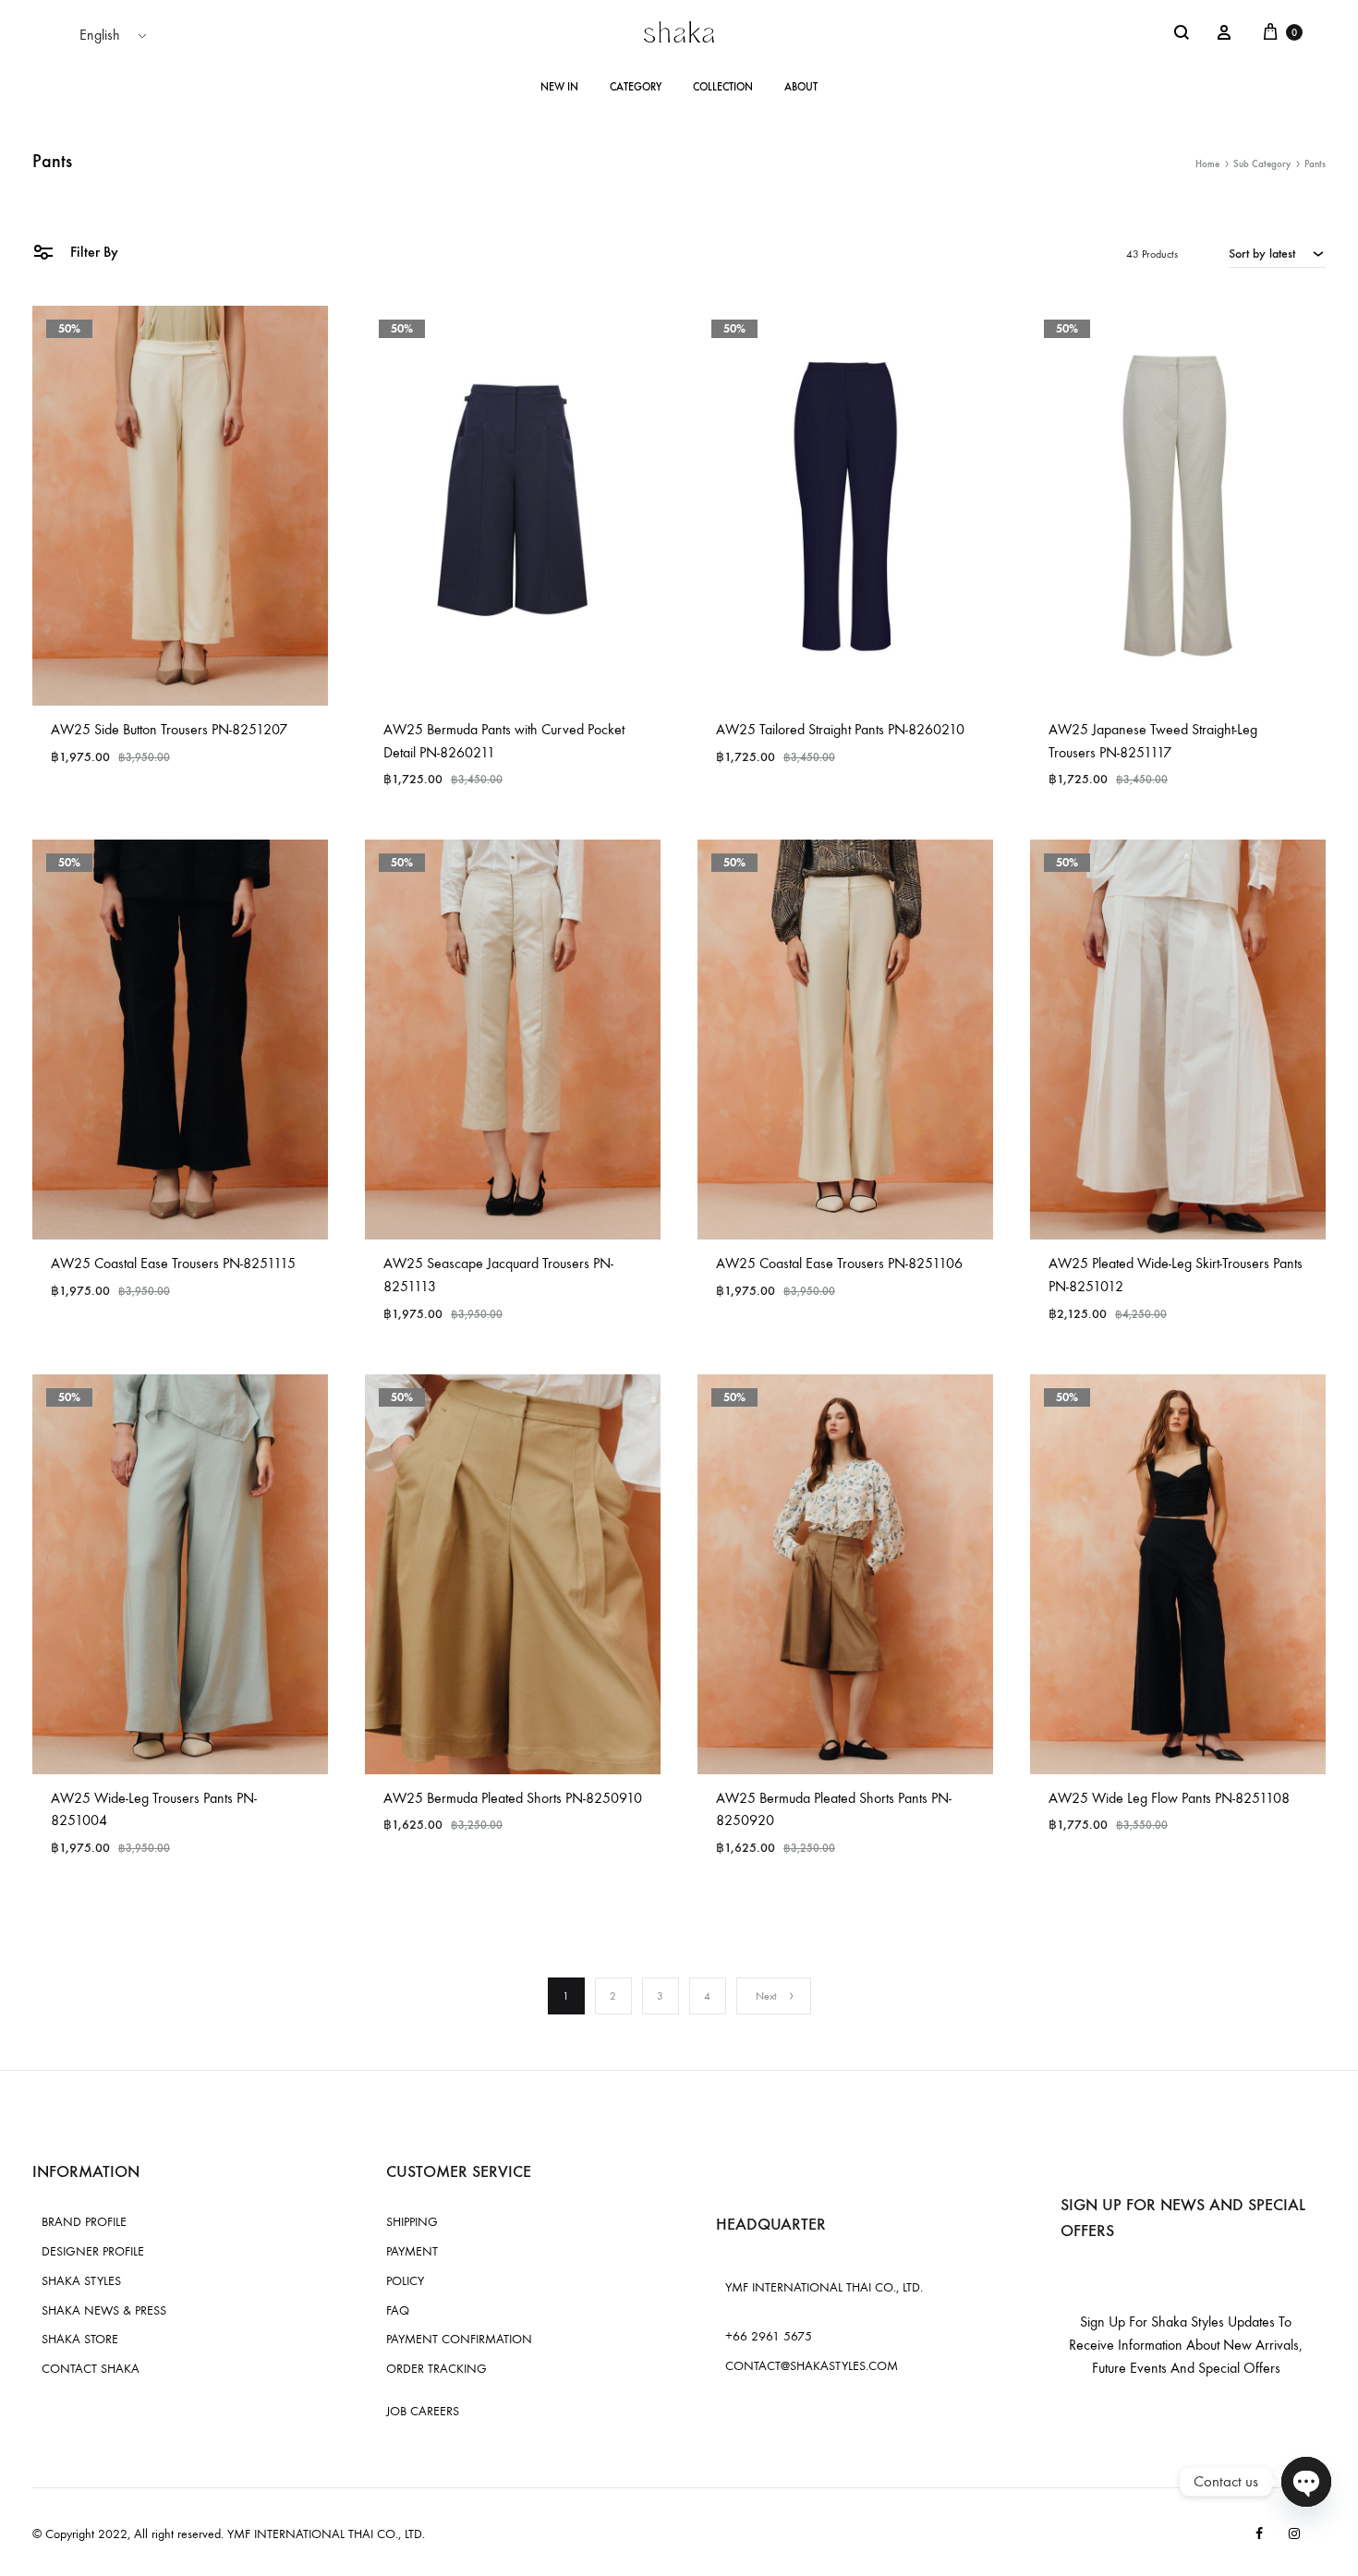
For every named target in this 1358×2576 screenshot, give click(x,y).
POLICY (405, 2281)
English (100, 35)
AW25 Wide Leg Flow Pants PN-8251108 (1169, 1798)
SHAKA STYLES (81, 2281)
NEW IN (559, 87)
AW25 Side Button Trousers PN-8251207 (169, 729)
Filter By (92, 252)
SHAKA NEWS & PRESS (104, 2310)
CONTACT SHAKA (91, 2369)
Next (766, 1996)
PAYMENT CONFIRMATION (459, 2339)
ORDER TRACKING (436, 2369)
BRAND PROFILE (84, 2222)
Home (1207, 164)
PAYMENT (412, 2251)
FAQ (398, 2310)
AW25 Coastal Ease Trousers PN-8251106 (839, 1263)
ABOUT (801, 87)
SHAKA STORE (80, 2339)
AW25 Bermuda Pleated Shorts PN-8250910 (513, 1798)
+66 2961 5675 (769, 2336)
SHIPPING (412, 2222)
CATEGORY (636, 87)
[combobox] (1277, 253)
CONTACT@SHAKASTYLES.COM (812, 2366)
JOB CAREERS (423, 2411)
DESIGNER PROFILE (93, 2251)
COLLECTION (723, 87)
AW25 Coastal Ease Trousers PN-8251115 (173, 1263)
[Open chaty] (1306, 2482)
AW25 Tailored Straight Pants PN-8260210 (840, 729)
